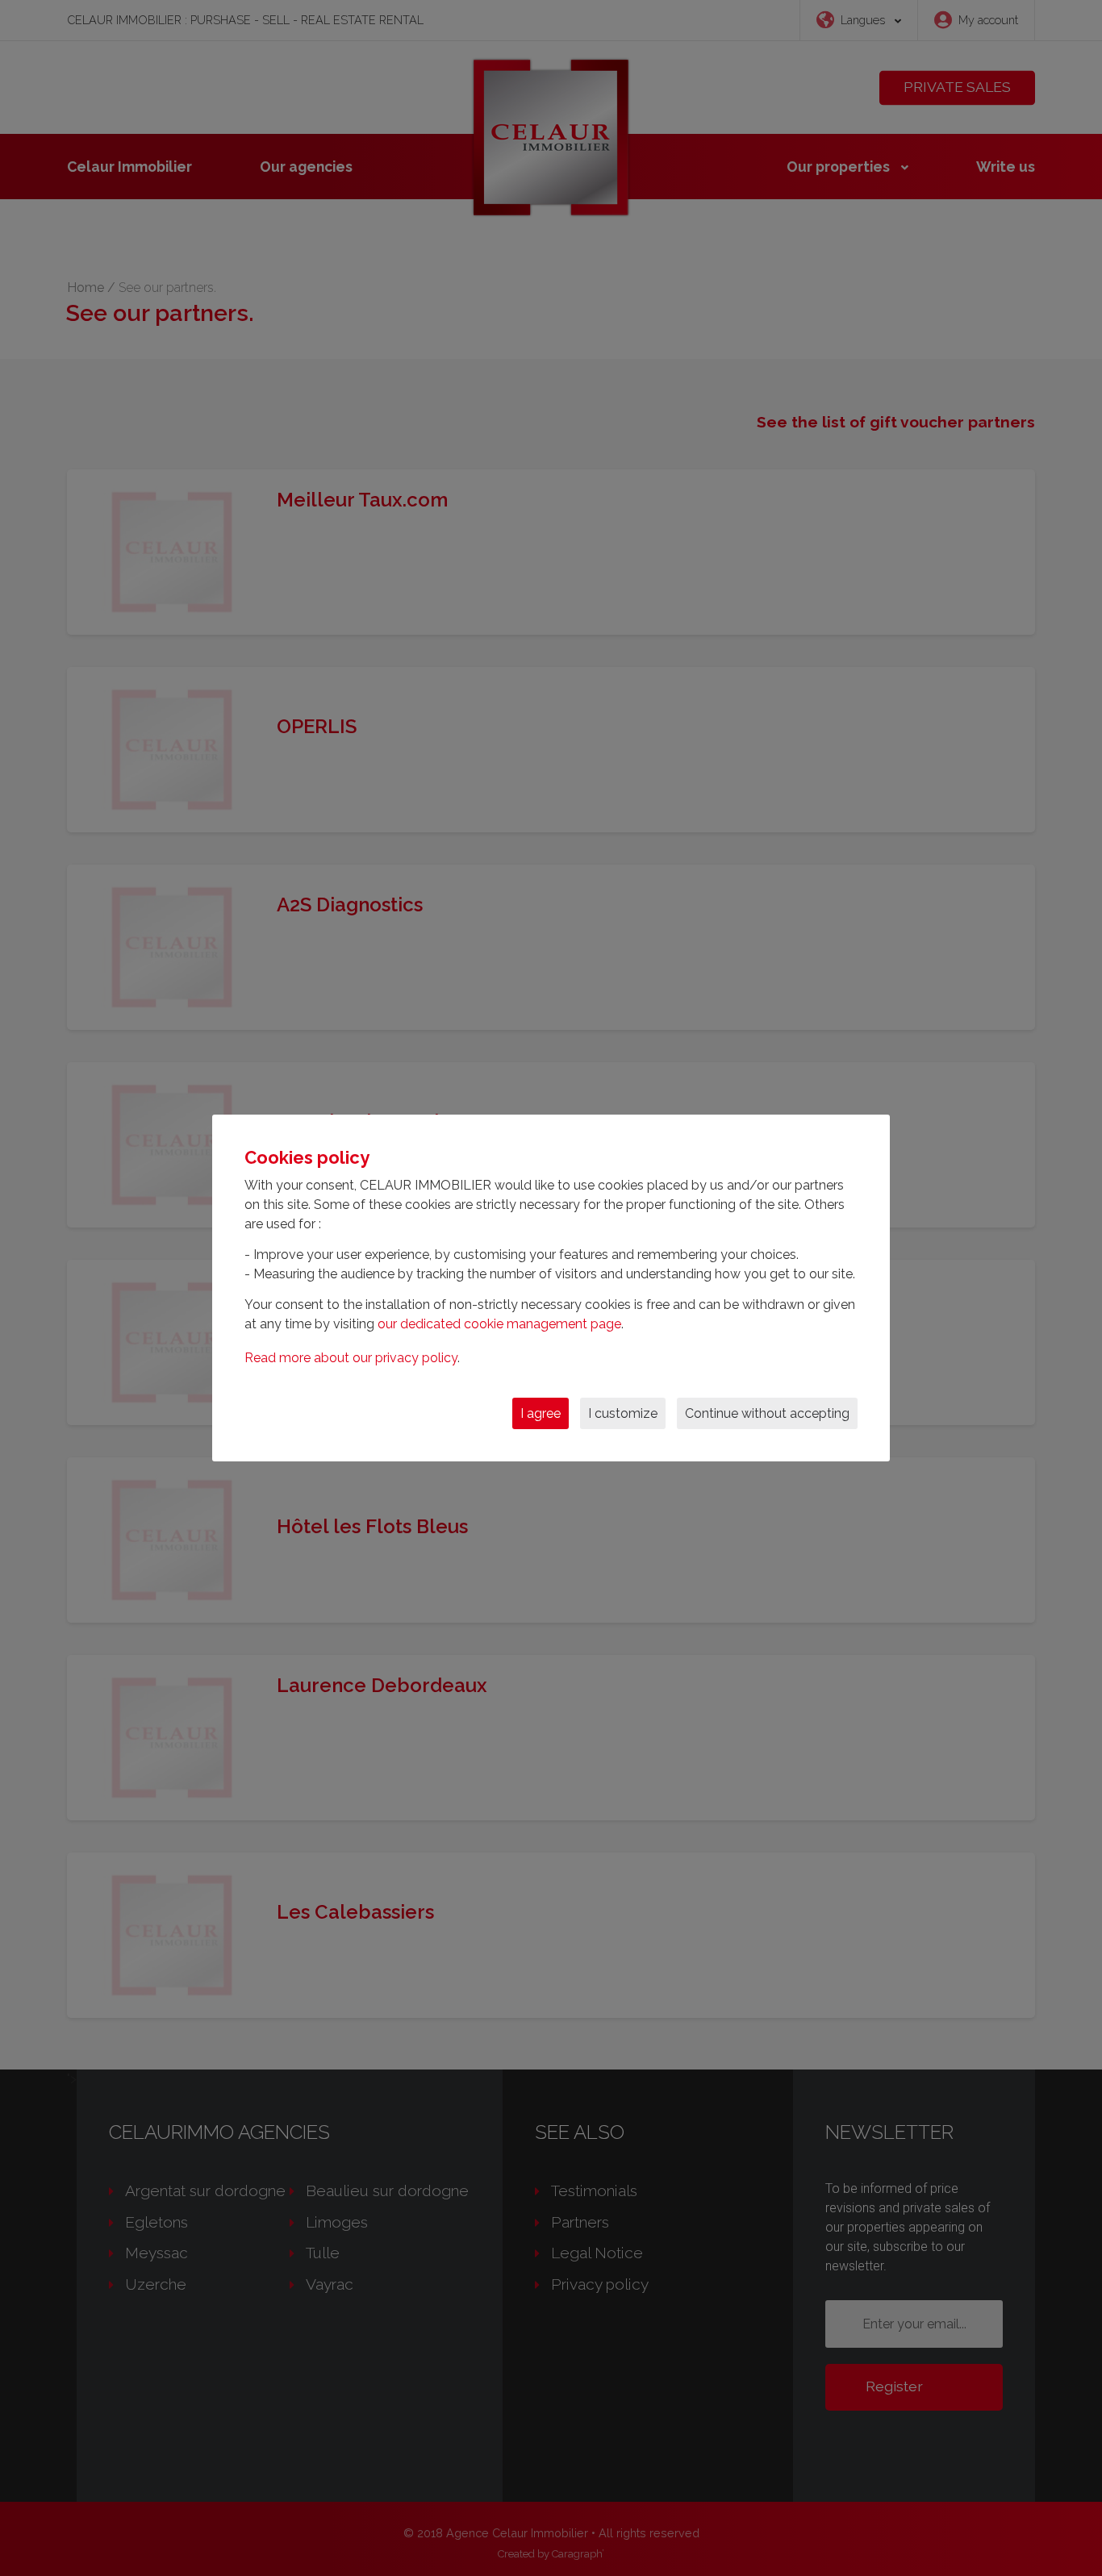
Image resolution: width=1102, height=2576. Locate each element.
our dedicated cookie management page (499, 1324)
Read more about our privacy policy (351, 1358)
